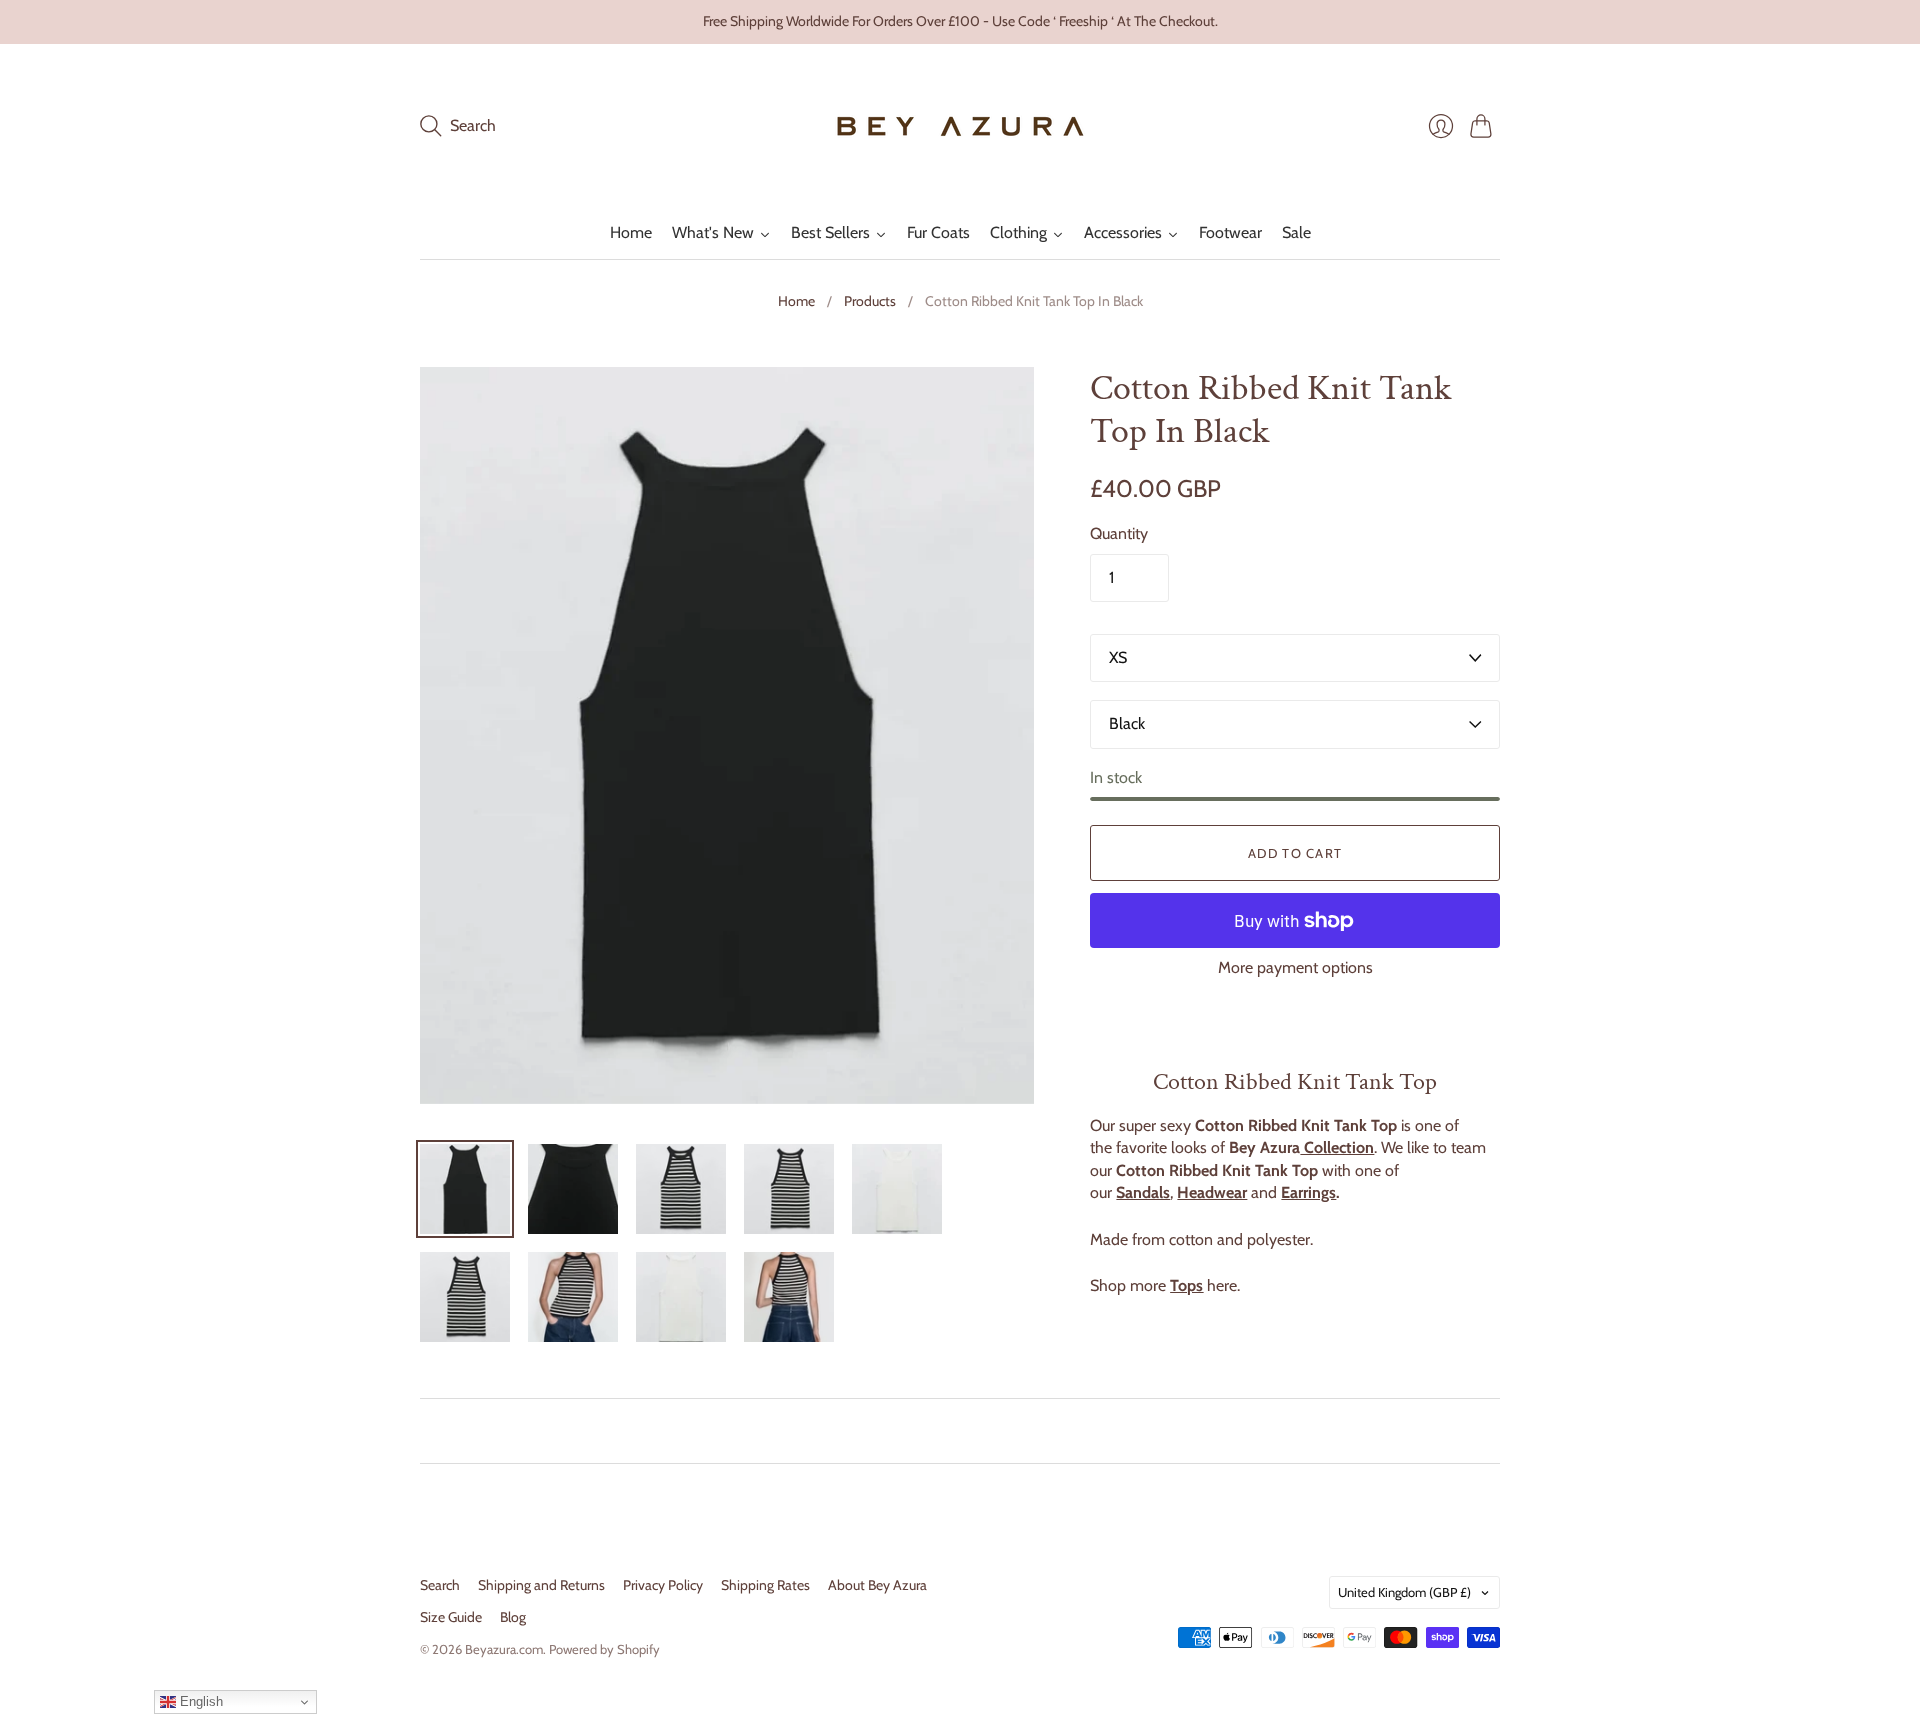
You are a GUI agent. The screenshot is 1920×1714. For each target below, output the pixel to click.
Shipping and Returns (541, 1585)
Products (870, 301)
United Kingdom (1404, 1592)
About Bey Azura (877, 1585)
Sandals (1143, 1192)
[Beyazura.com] (960, 126)
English (199, 1701)
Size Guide (451, 1617)
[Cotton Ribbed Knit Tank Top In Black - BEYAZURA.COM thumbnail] (465, 1189)
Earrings (1308, 1192)
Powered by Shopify (604, 1649)
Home (796, 301)
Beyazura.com (504, 1649)
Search (440, 1585)
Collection (1337, 1147)
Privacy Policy (663, 1585)
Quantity (1119, 533)
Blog (513, 1617)
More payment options (1295, 967)
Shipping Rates (765, 1585)
